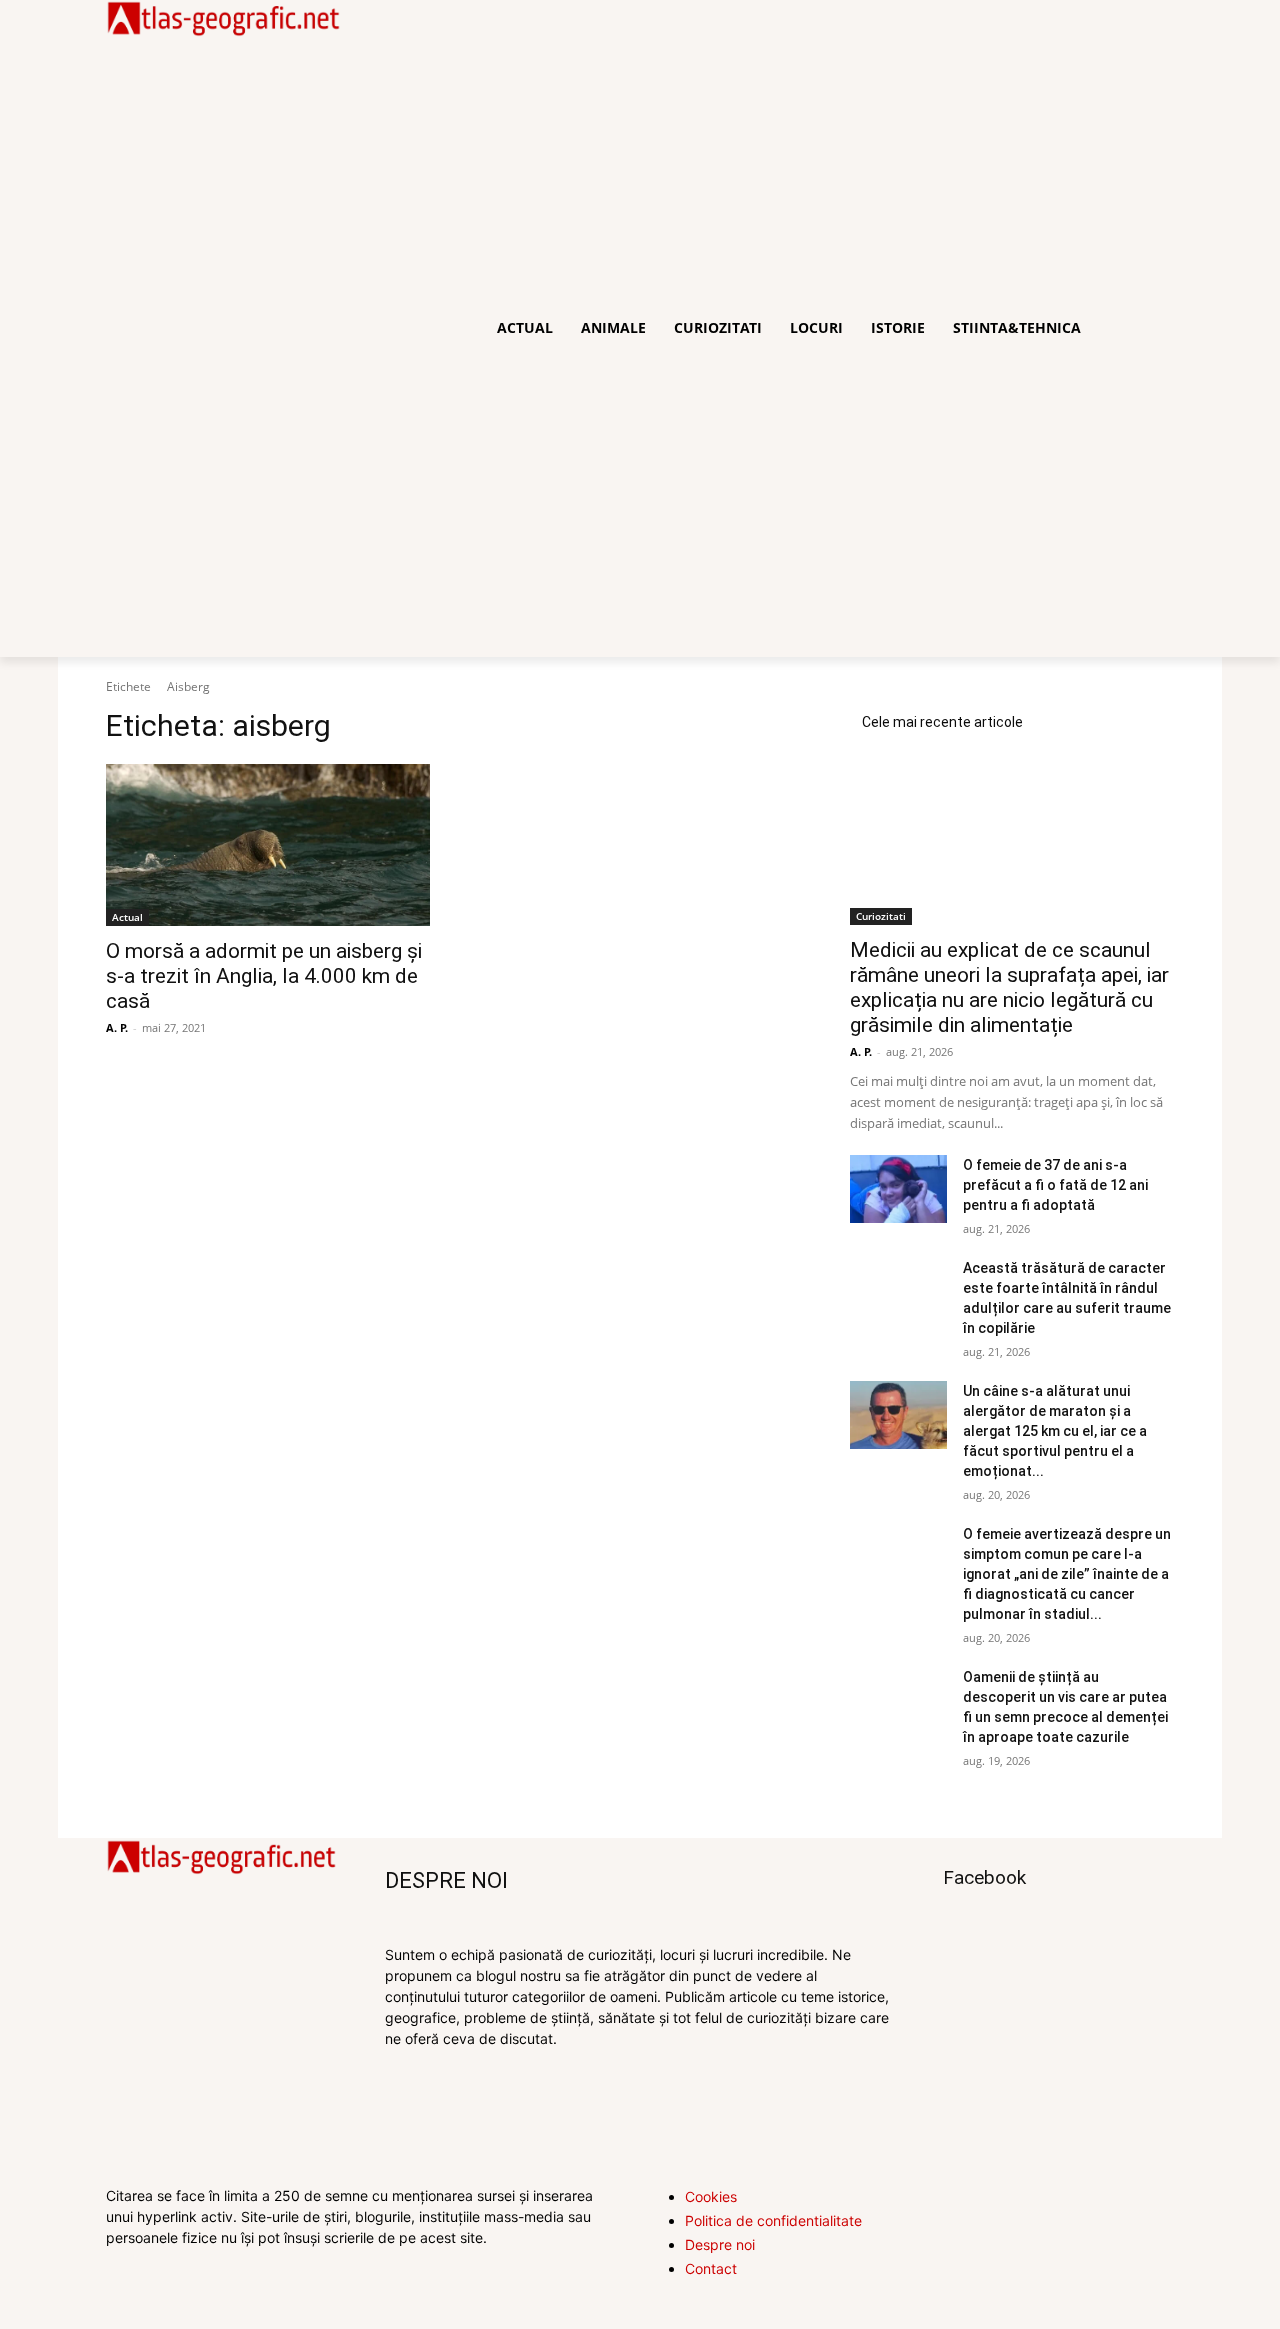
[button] (1150, 328)
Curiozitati (881, 916)
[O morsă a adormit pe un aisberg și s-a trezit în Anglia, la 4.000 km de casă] (268, 845)
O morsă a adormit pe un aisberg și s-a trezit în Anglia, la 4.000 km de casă (264, 976)
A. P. (117, 1027)
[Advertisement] (223, 347)
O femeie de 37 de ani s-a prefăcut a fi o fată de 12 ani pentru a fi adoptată (1055, 1185)
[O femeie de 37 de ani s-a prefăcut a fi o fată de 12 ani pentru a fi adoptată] (898, 1189)
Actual (127, 917)
